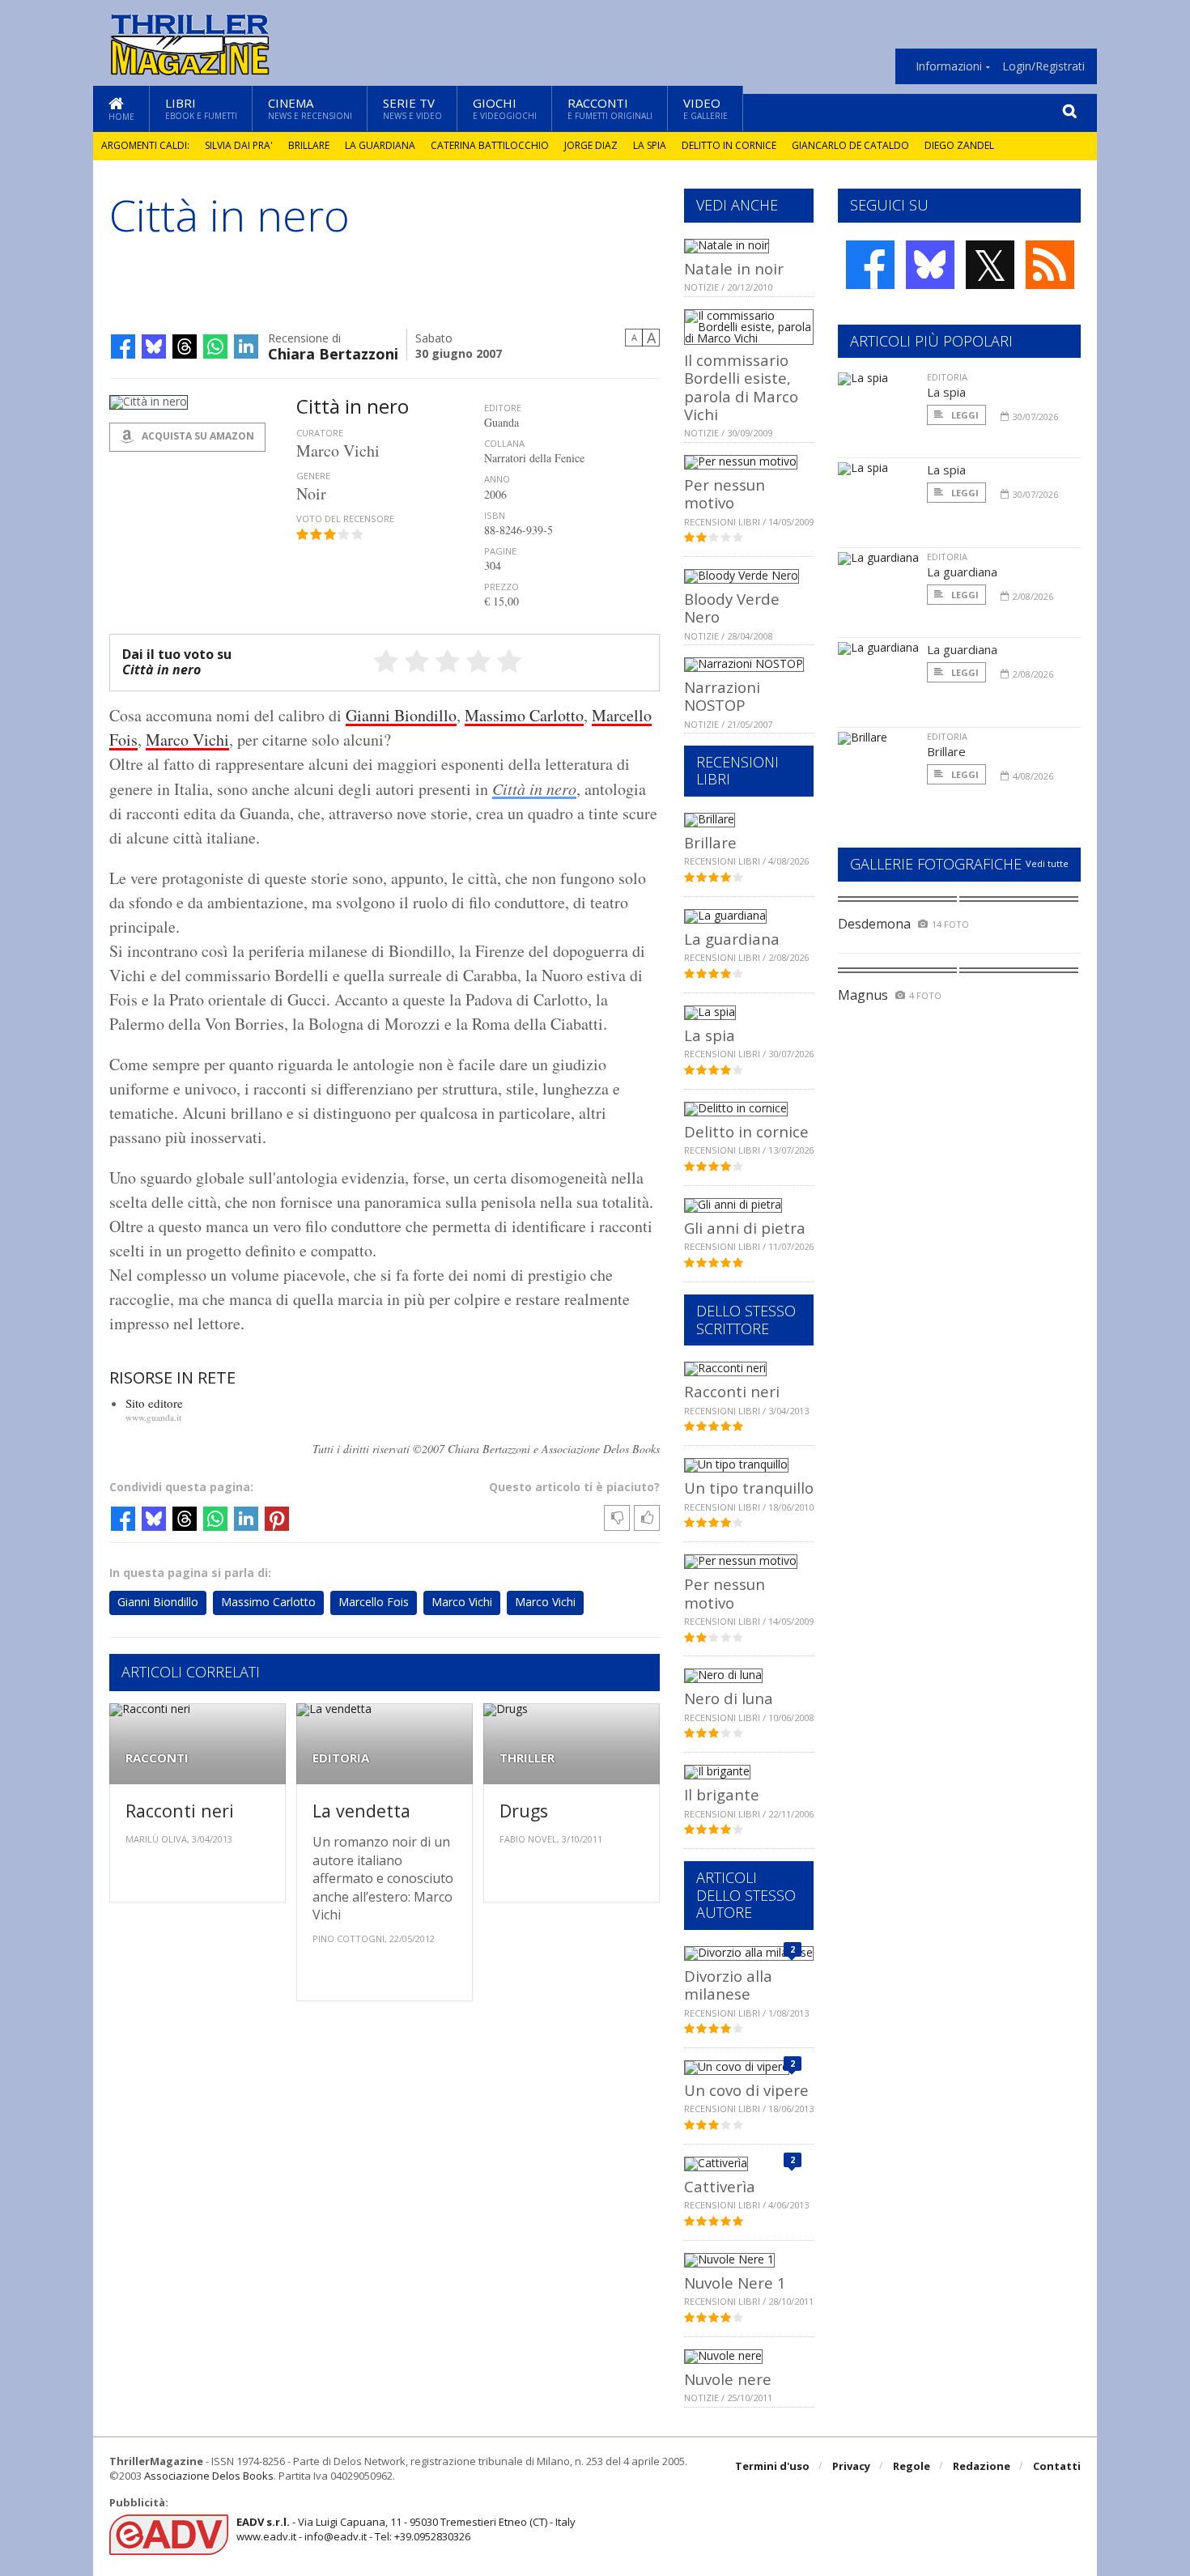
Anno (497, 479)
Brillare (309, 145)
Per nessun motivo (725, 493)
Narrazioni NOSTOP (722, 696)
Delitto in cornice (729, 145)
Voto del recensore (345, 519)
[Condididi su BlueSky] (154, 346)
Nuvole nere (728, 2379)
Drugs (524, 1811)
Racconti (610, 108)
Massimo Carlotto (524, 715)
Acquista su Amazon (197, 436)
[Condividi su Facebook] (123, 346)
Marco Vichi (187, 740)
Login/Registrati (1043, 66)
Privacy (851, 2466)
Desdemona (874, 924)
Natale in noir (734, 268)
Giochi (505, 108)
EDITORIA (341, 1758)
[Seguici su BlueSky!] (930, 265)
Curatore (320, 433)
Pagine (500, 551)
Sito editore (154, 1403)
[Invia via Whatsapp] (215, 346)
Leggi (964, 415)
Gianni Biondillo (401, 715)
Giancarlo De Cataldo (850, 145)
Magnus (863, 995)
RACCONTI (157, 1758)
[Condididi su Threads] (185, 346)
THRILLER (527, 1758)
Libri (201, 108)
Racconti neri (180, 1811)
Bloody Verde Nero (732, 608)
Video (705, 108)
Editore (503, 408)
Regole (912, 2466)
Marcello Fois (374, 1602)
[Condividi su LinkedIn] (246, 346)
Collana (504, 443)
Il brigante (722, 1794)
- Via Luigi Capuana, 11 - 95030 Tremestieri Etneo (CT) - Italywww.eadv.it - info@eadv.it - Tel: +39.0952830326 (406, 2529)
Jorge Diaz (591, 145)
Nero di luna (729, 1698)
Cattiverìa (720, 2186)
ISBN (495, 515)
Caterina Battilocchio (490, 145)
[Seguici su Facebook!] (870, 265)
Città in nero (534, 789)
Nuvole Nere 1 (735, 2283)
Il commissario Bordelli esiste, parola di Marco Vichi (741, 387)
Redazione (982, 2466)
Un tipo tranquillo (749, 1488)
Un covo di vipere (746, 2090)
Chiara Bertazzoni (333, 353)
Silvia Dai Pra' (239, 145)
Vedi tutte (1047, 863)
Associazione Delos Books (209, 2476)
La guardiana (380, 145)
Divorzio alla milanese (728, 1985)
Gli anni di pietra (745, 1228)
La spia (650, 145)
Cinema (310, 108)
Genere (313, 476)
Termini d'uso (772, 2466)
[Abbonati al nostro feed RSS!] (1050, 265)
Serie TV (412, 108)
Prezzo (501, 587)
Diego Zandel (959, 145)
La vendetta (361, 1811)
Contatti (1057, 2466)
